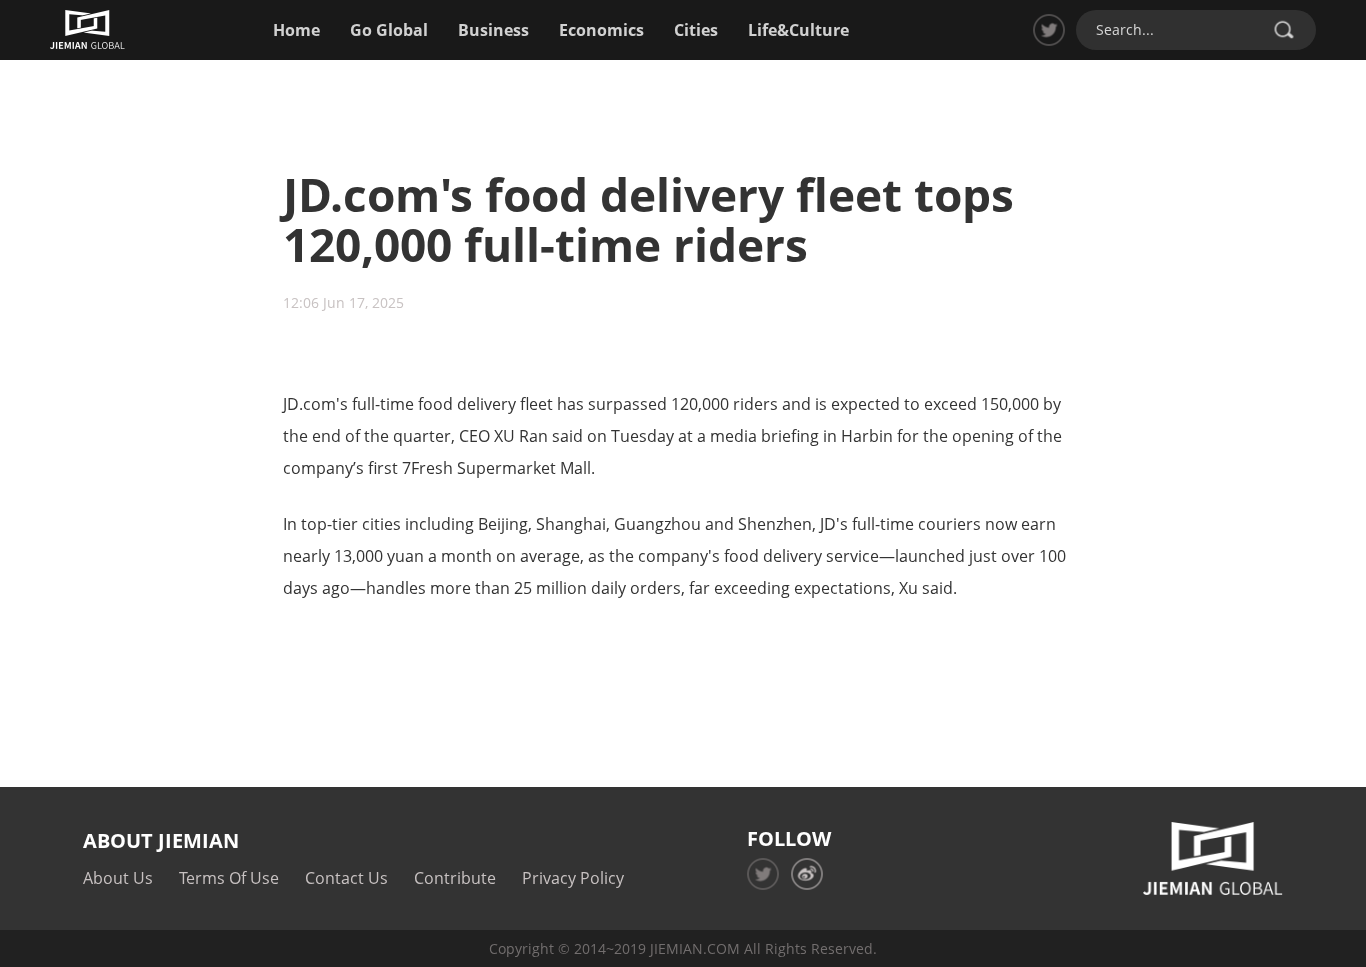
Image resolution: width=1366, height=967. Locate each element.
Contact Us (346, 878)
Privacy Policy (573, 878)
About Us (118, 878)
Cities (696, 30)
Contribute (455, 878)
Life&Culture (798, 30)
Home (296, 30)
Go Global (389, 30)
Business (493, 30)
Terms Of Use (229, 878)
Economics (601, 30)
